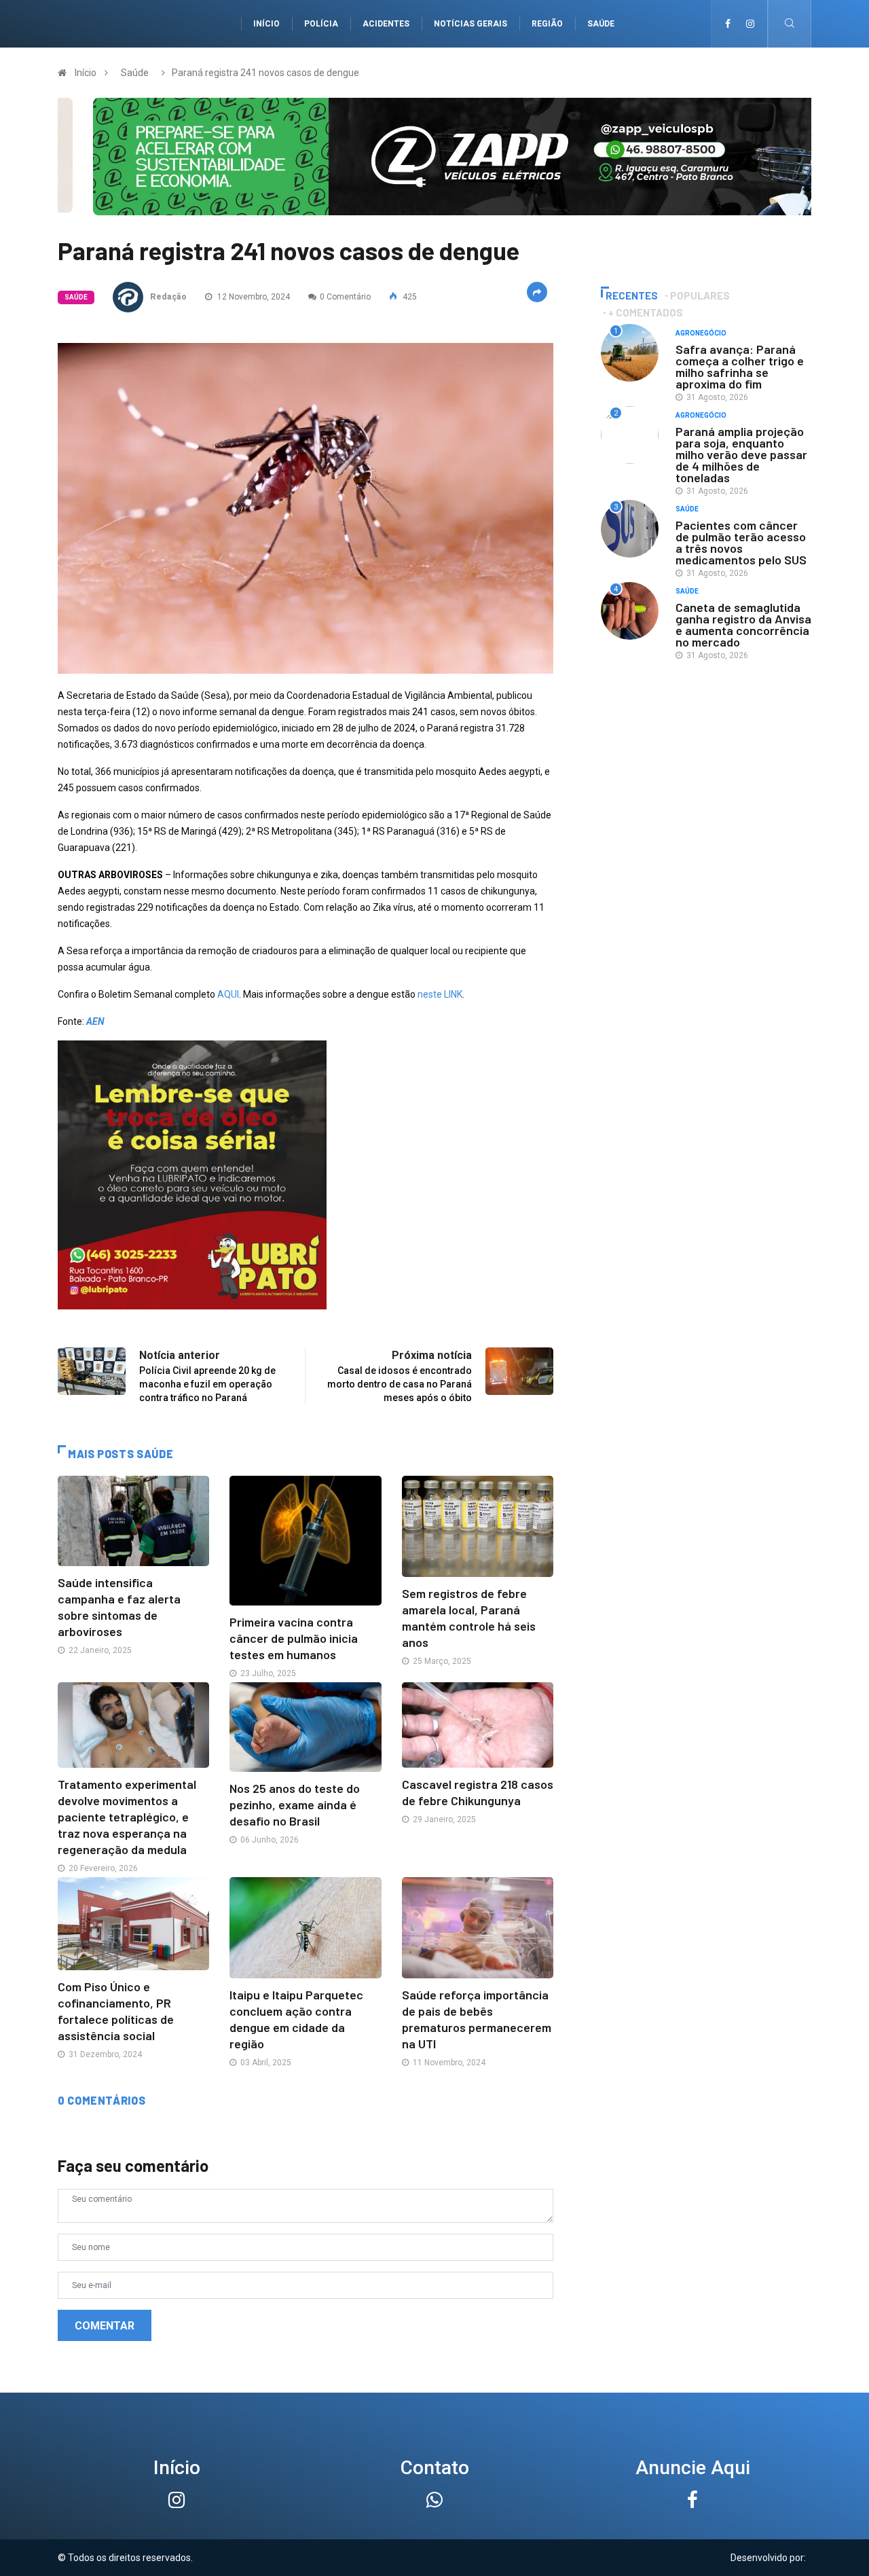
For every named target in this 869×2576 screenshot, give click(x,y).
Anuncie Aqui (693, 2468)
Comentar (105, 2326)
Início (266, 24)
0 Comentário (345, 297)
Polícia (321, 24)
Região (547, 24)
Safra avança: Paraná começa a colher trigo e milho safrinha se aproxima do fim (740, 366)
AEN (95, 1021)
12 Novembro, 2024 (253, 297)
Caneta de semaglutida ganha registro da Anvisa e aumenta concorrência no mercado (743, 624)
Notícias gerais (470, 24)
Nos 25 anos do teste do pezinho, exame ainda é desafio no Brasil (295, 1804)
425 (409, 297)
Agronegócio (701, 333)
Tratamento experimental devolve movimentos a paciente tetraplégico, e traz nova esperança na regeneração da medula (127, 1817)
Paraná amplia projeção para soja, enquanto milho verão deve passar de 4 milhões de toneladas (741, 454)
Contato (435, 2468)
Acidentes (386, 24)
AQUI (228, 994)
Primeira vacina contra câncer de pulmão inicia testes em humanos (294, 1638)
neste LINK (440, 994)
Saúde (601, 24)
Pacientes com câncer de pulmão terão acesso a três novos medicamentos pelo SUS (741, 542)
